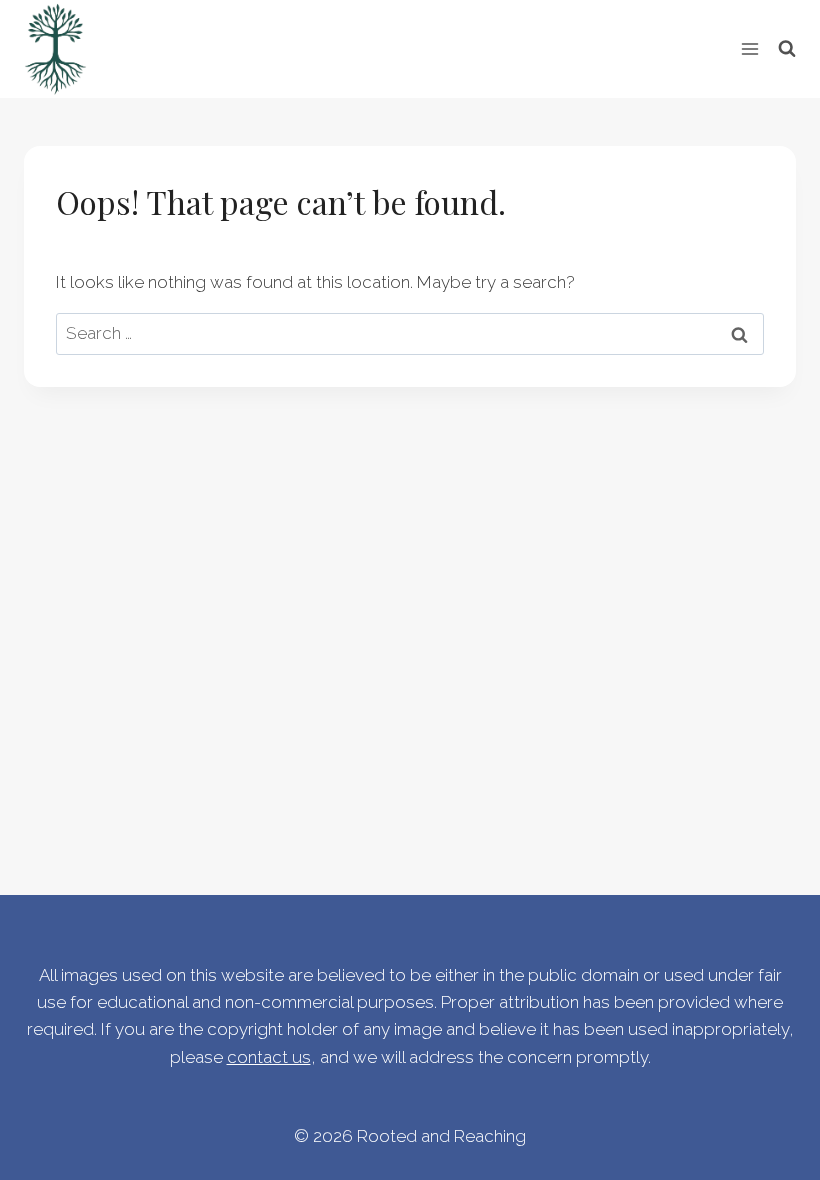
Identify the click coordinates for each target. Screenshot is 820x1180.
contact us (269, 1057)
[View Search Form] (787, 49)
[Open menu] (749, 48)
